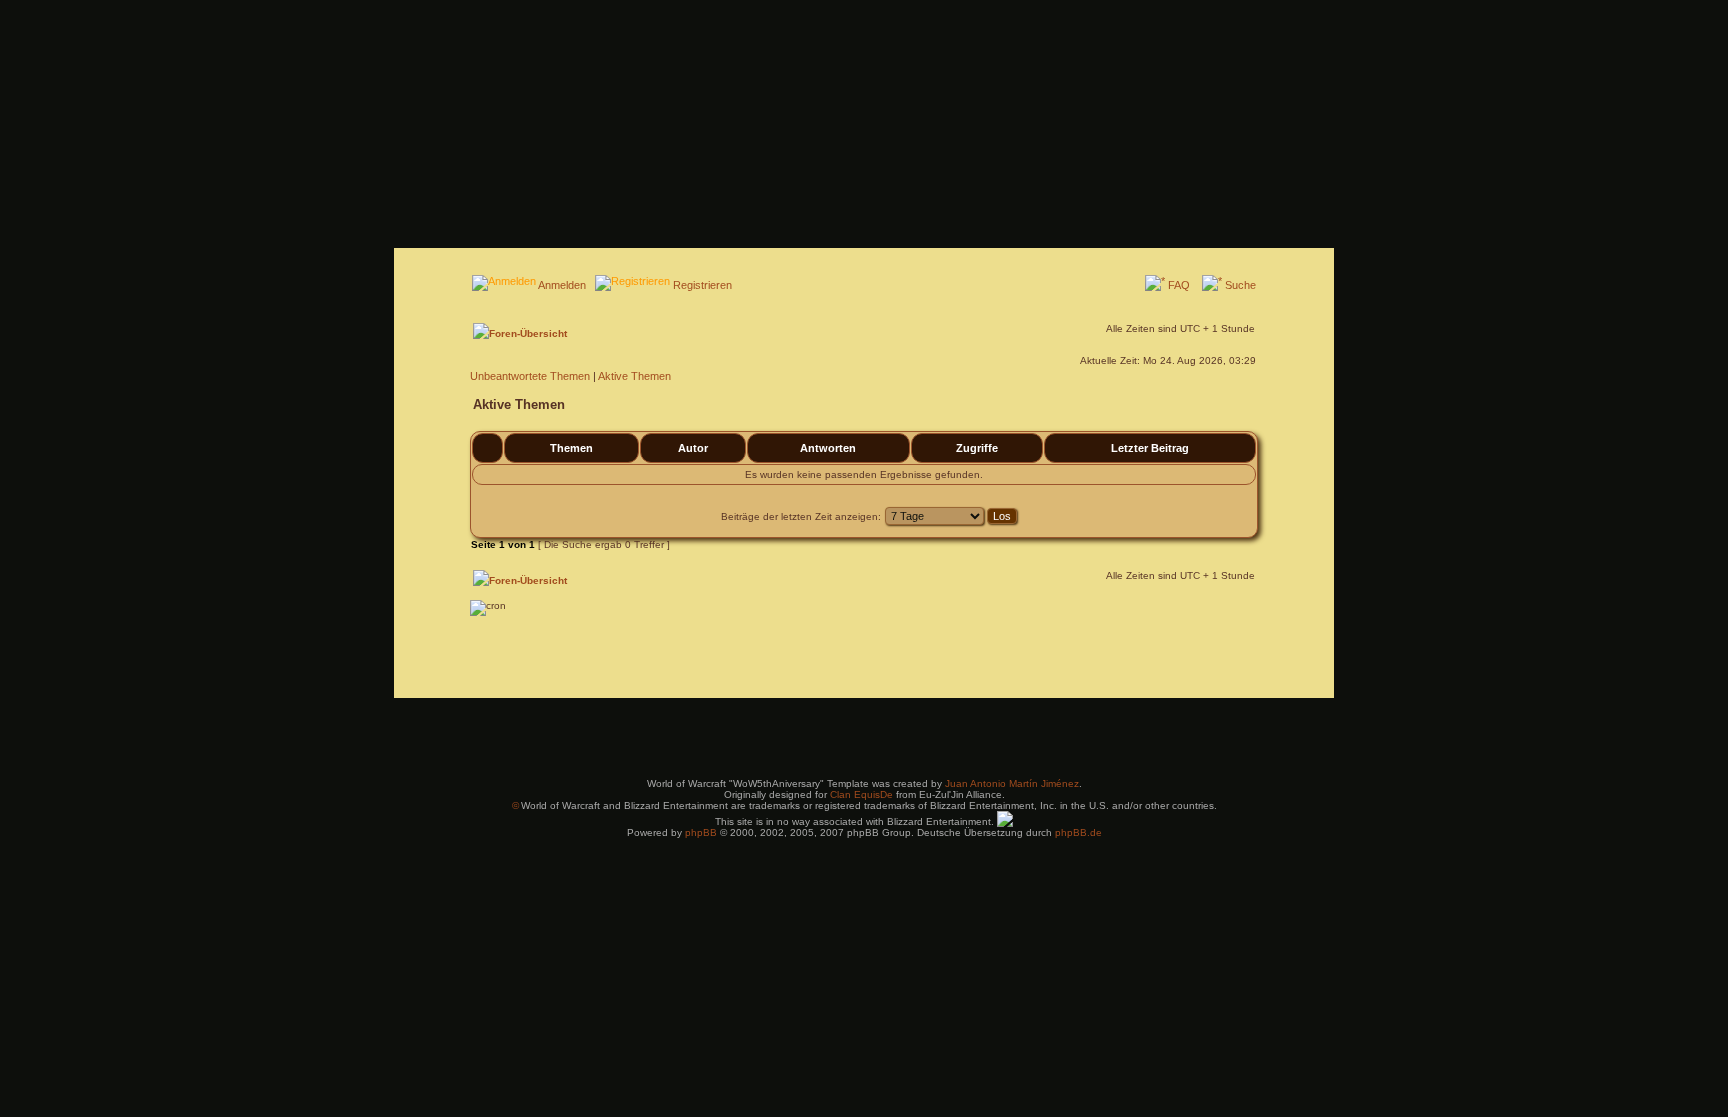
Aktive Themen (634, 376)
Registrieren (702, 285)
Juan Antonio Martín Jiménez (1012, 783)
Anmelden (562, 285)
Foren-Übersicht (528, 333)
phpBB (701, 832)
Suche (1240, 285)
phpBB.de (1078, 832)
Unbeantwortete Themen (530, 376)
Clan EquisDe (861, 794)
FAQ (1179, 285)
